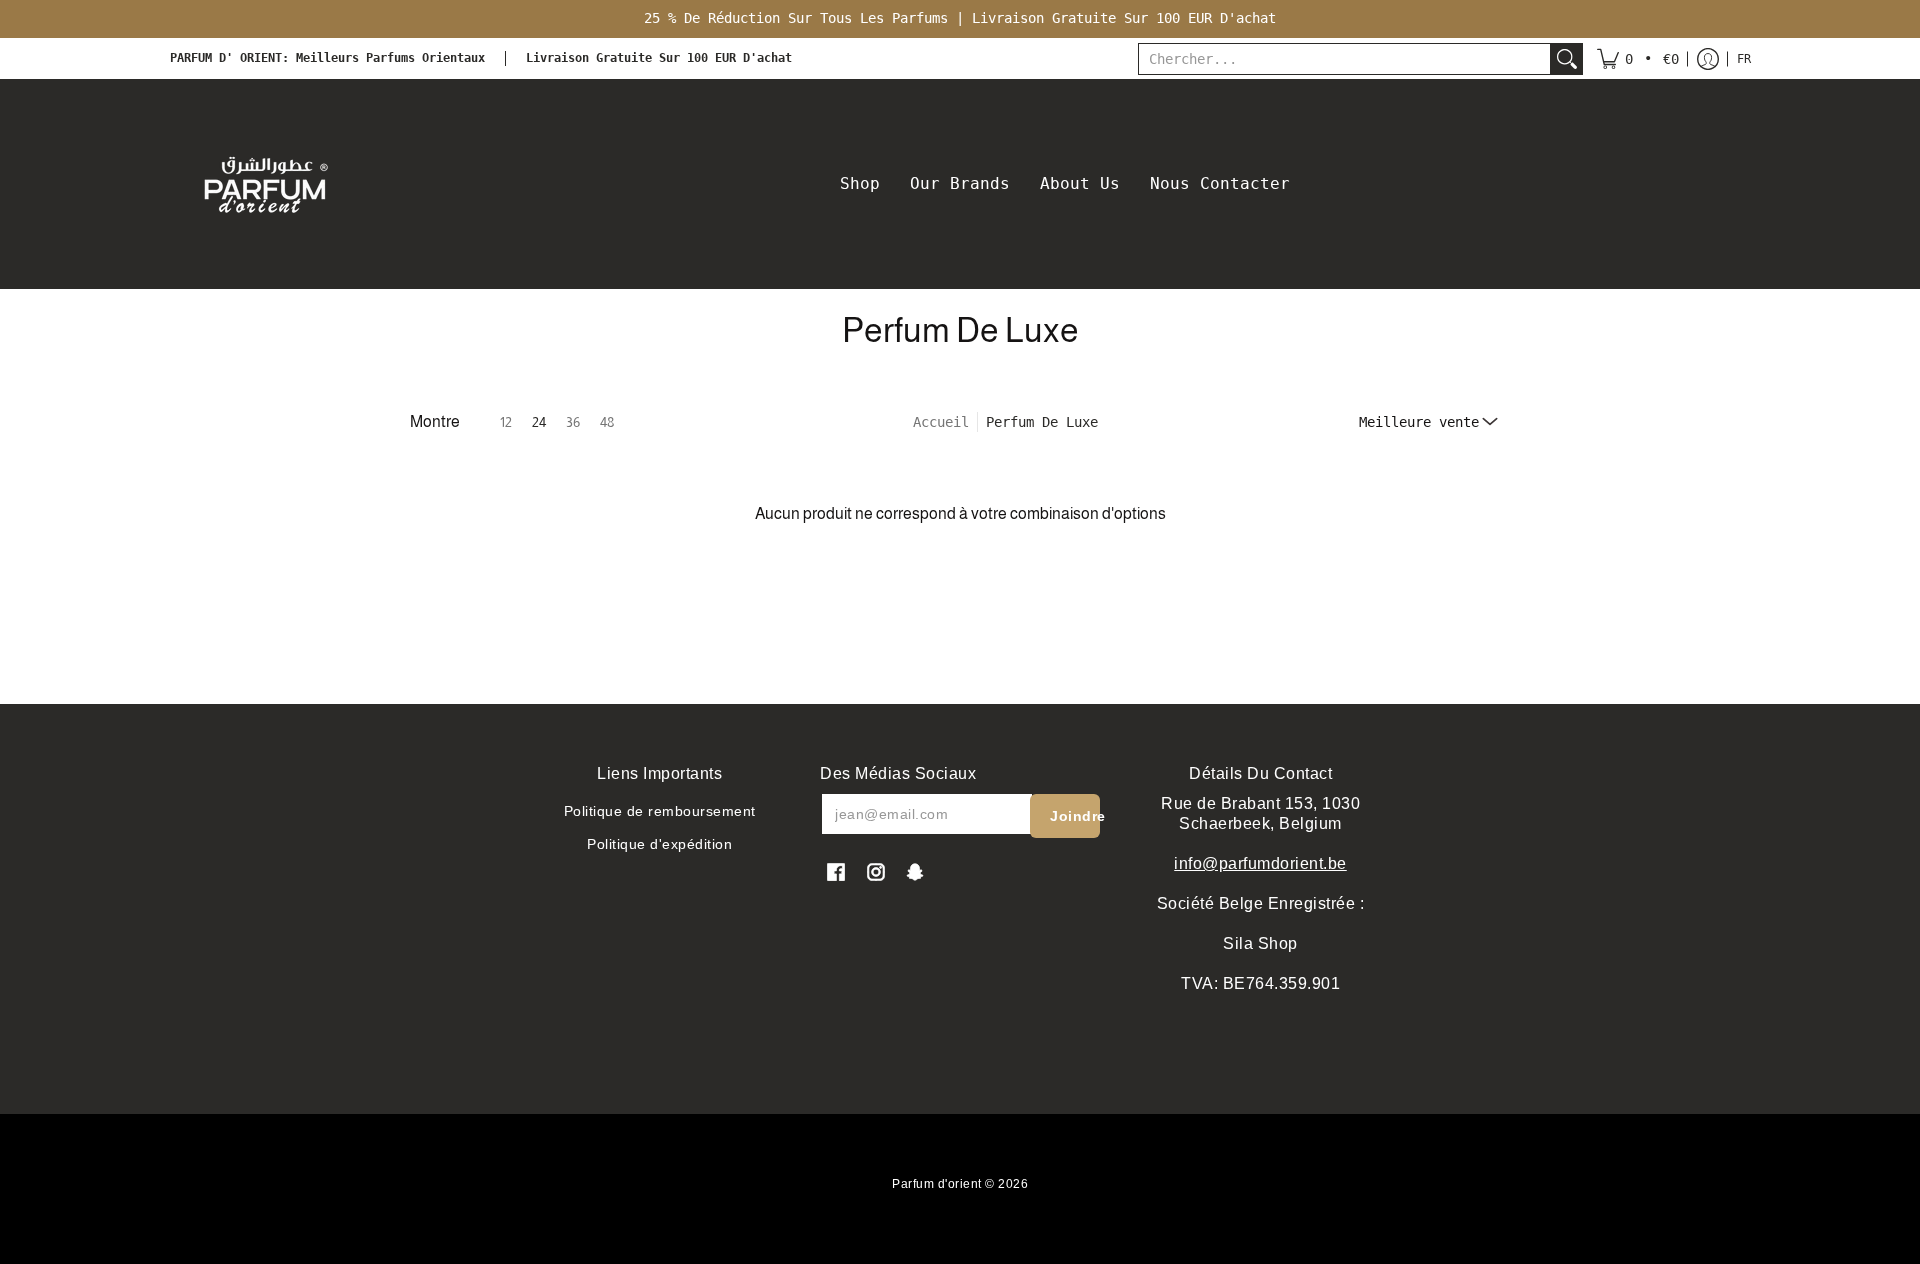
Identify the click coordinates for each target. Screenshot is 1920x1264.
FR (1744, 59)
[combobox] (1344, 59)
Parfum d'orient (937, 1184)
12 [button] (506, 422)
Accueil (941, 422)
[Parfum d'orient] (265, 184)
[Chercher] (1567, 59)
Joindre (1075, 816)
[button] (1638, 59)
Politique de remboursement (660, 811)
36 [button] (573, 422)
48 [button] (607, 422)
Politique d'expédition (659, 844)
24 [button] (539, 422)
